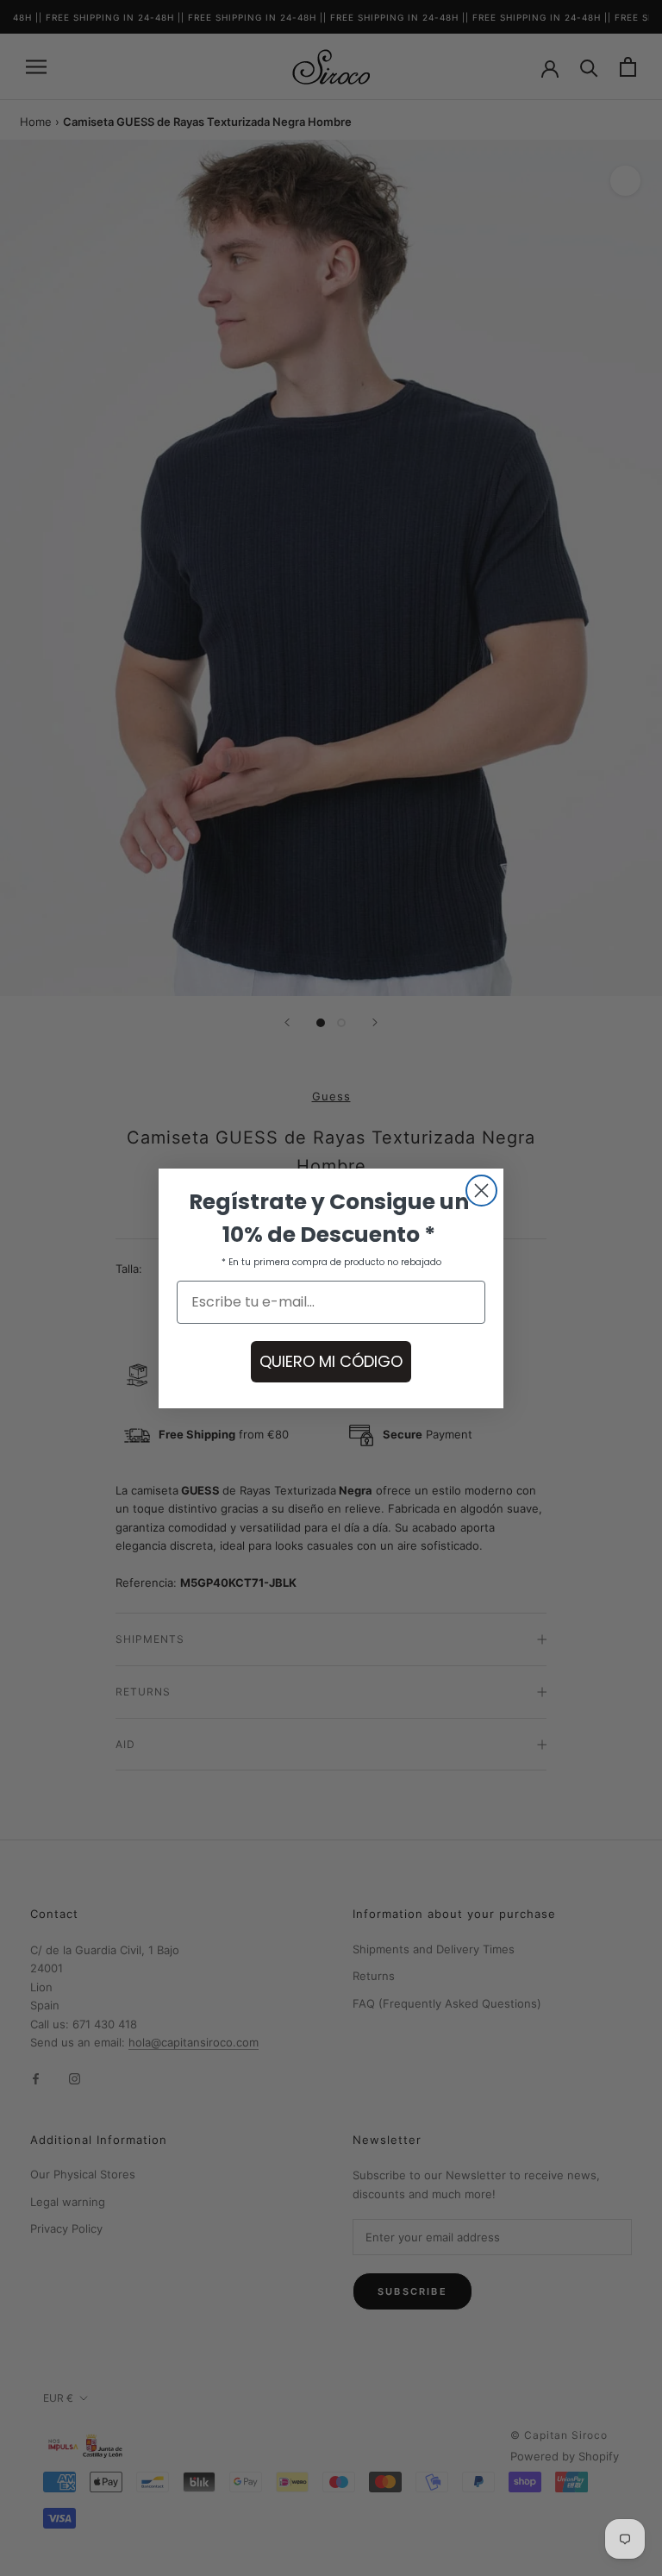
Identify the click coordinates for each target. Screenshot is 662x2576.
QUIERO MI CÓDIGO (331, 1361)
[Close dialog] (481, 1191)
